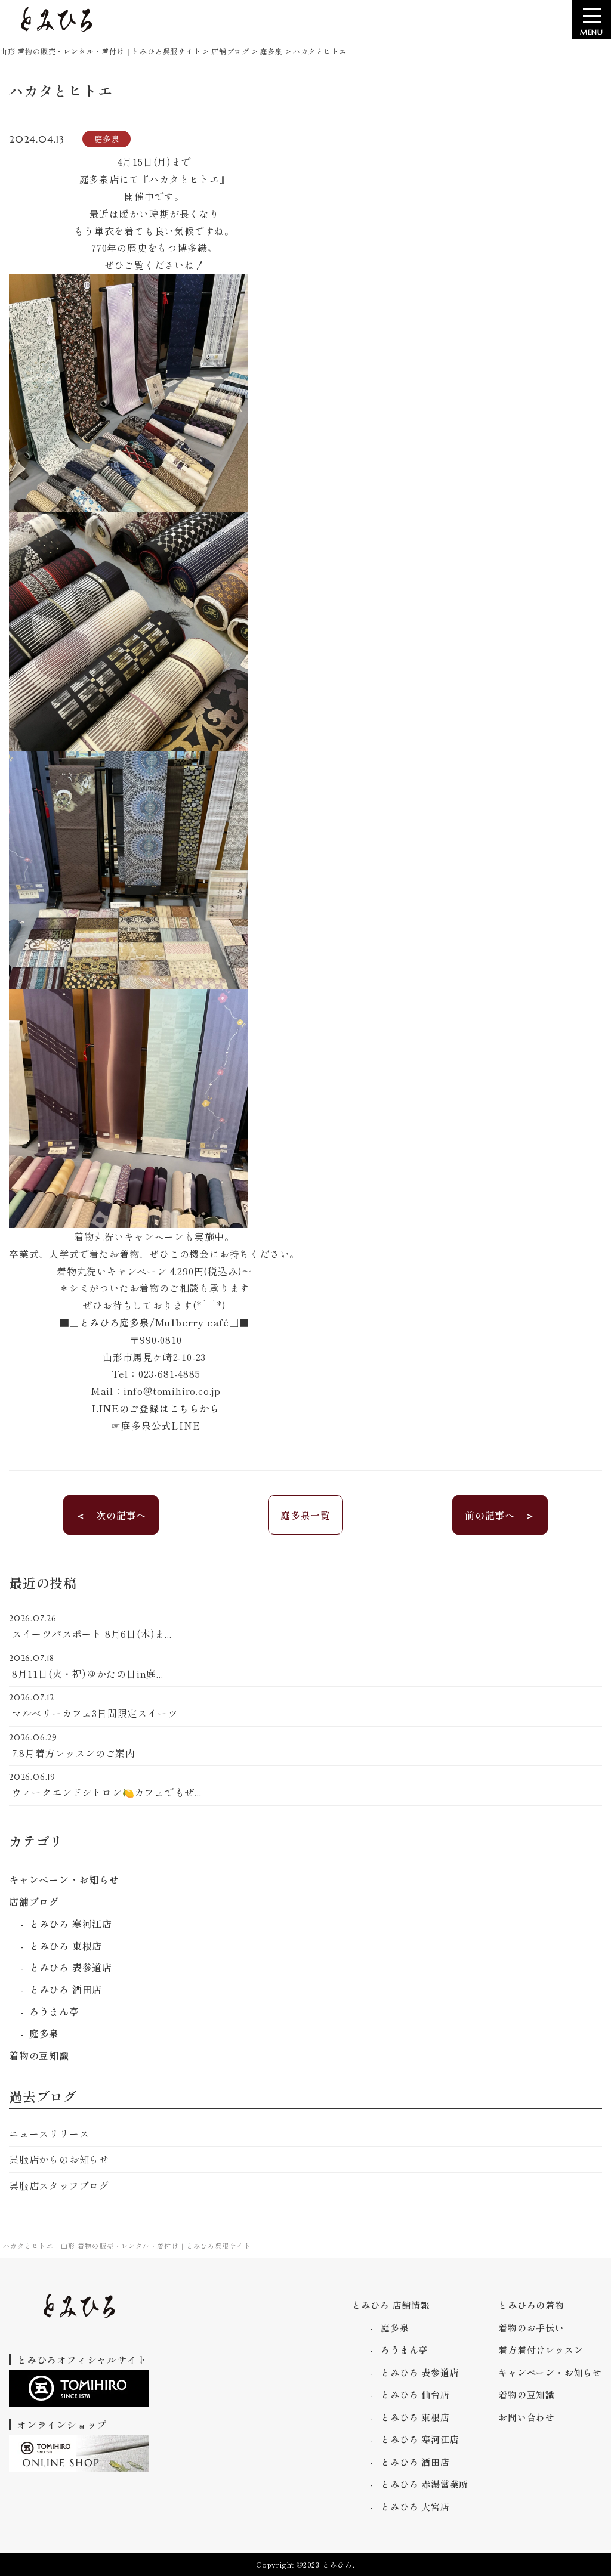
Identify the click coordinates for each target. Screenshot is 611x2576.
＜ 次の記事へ (111, 1515)
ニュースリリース (49, 2133)
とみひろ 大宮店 (415, 2507)
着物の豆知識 (39, 2055)
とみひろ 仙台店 (415, 2394)
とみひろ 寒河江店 (71, 1924)
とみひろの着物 (531, 2305)
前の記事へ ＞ (500, 1515)
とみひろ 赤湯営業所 (425, 2484)
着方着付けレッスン (541, 2350)
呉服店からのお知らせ (59, 2159)
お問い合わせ (527, 2417)
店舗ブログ (34, 1901)
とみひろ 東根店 (66, 1946)
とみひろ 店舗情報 (391, 2305)
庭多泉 (44, 2033)
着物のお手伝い (531, 2328)
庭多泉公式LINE (161, 1425)
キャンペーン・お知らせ (64, 1879)
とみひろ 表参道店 (71, 1967)
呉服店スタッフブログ (59, 2185)
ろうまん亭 (54, 2011)
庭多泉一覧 (305, 1515)
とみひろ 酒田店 (66, 1989)
